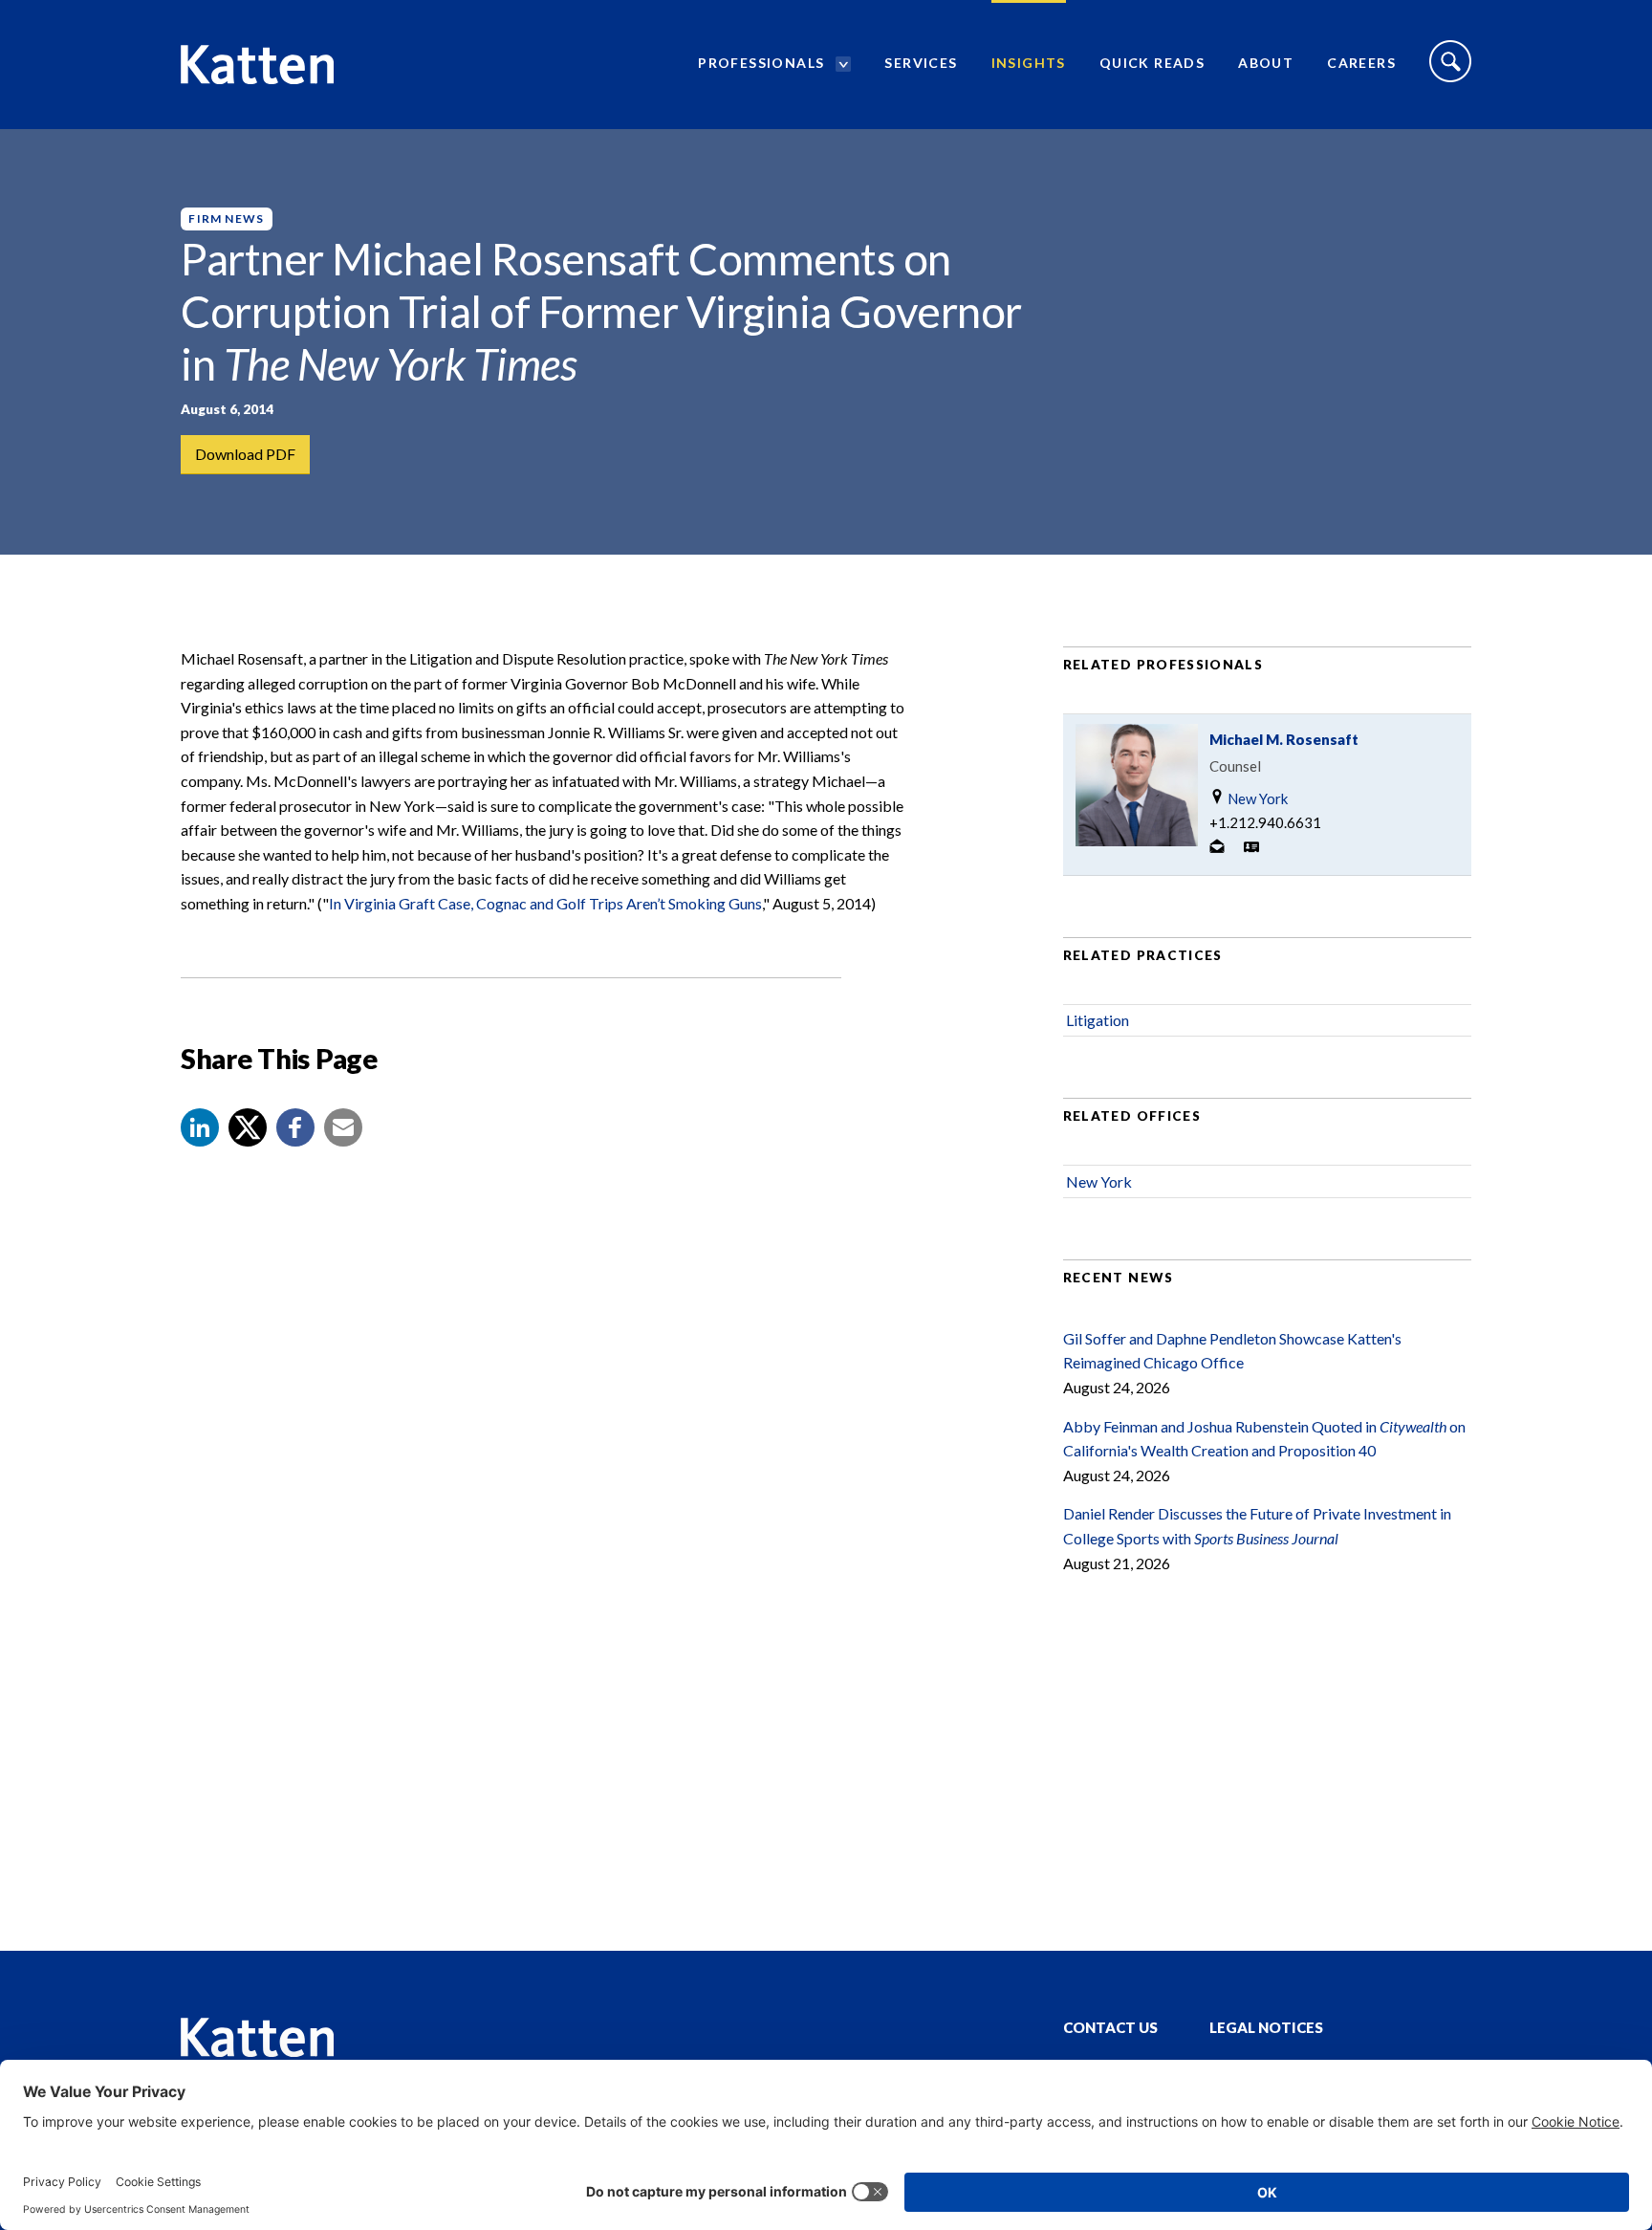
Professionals (761, 63)
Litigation (1098, 1020)
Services (921, 63)
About (1266, 63)
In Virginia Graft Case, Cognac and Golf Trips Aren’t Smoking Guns (545, 903)
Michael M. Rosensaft (1284, 739)
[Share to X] (248, 1127)
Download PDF (245, 454)
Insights (1029, 63)
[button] (200, 1127)
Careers (1361, 63)
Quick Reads (1152, 63)
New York (1256, 798)
